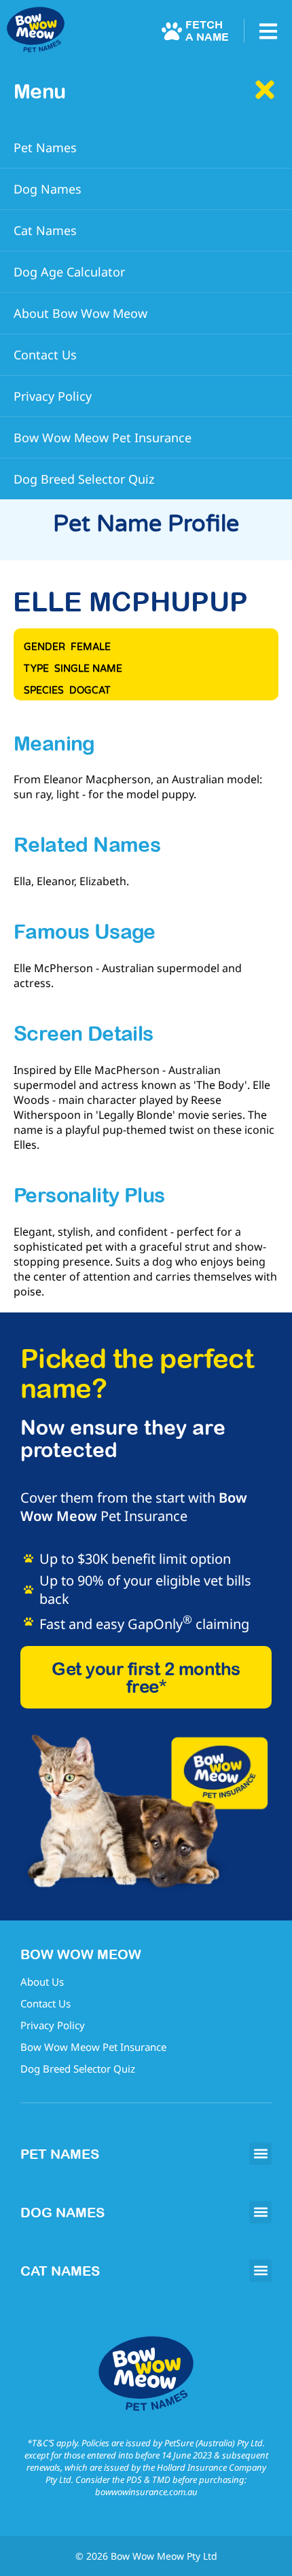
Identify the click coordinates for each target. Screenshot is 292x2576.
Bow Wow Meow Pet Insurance (93, 2047)
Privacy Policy (53, 2025)
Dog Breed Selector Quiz (78, 2069)
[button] (260, 2154)
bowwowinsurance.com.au (146, 2492)
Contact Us (45, 2003)
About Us (42, 1982)
